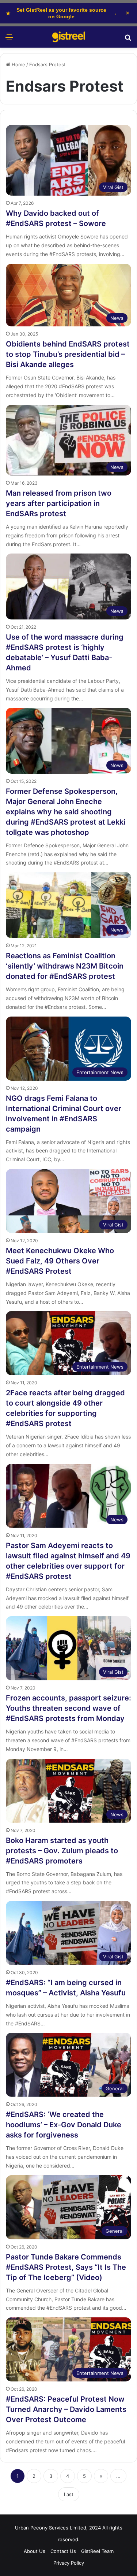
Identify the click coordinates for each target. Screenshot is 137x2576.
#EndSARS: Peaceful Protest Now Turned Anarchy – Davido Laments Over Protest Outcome (66, 2409)
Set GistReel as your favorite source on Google (61, 13)
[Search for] (128, 40)
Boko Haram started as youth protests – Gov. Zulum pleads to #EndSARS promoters (62, 1851)
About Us (35, 2551)
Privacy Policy (69, 2563)
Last (69, 2494)
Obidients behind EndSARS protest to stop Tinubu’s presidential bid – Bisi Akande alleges (68, 354)
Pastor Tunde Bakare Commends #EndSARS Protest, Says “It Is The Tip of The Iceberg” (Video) (66, 2267)
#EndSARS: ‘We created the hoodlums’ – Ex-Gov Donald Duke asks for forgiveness (64, 2125)
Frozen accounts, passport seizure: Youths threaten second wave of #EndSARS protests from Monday (68, 1708)
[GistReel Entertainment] (69, 37)
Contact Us (63, 2551)
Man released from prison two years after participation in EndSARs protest (59, 503)
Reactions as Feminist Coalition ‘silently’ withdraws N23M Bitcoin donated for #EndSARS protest (65, 966)
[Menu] (9, 40)
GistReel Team (97, 2551)
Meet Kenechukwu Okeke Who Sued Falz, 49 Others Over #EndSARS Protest (60, 1261)
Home (18, 64)
